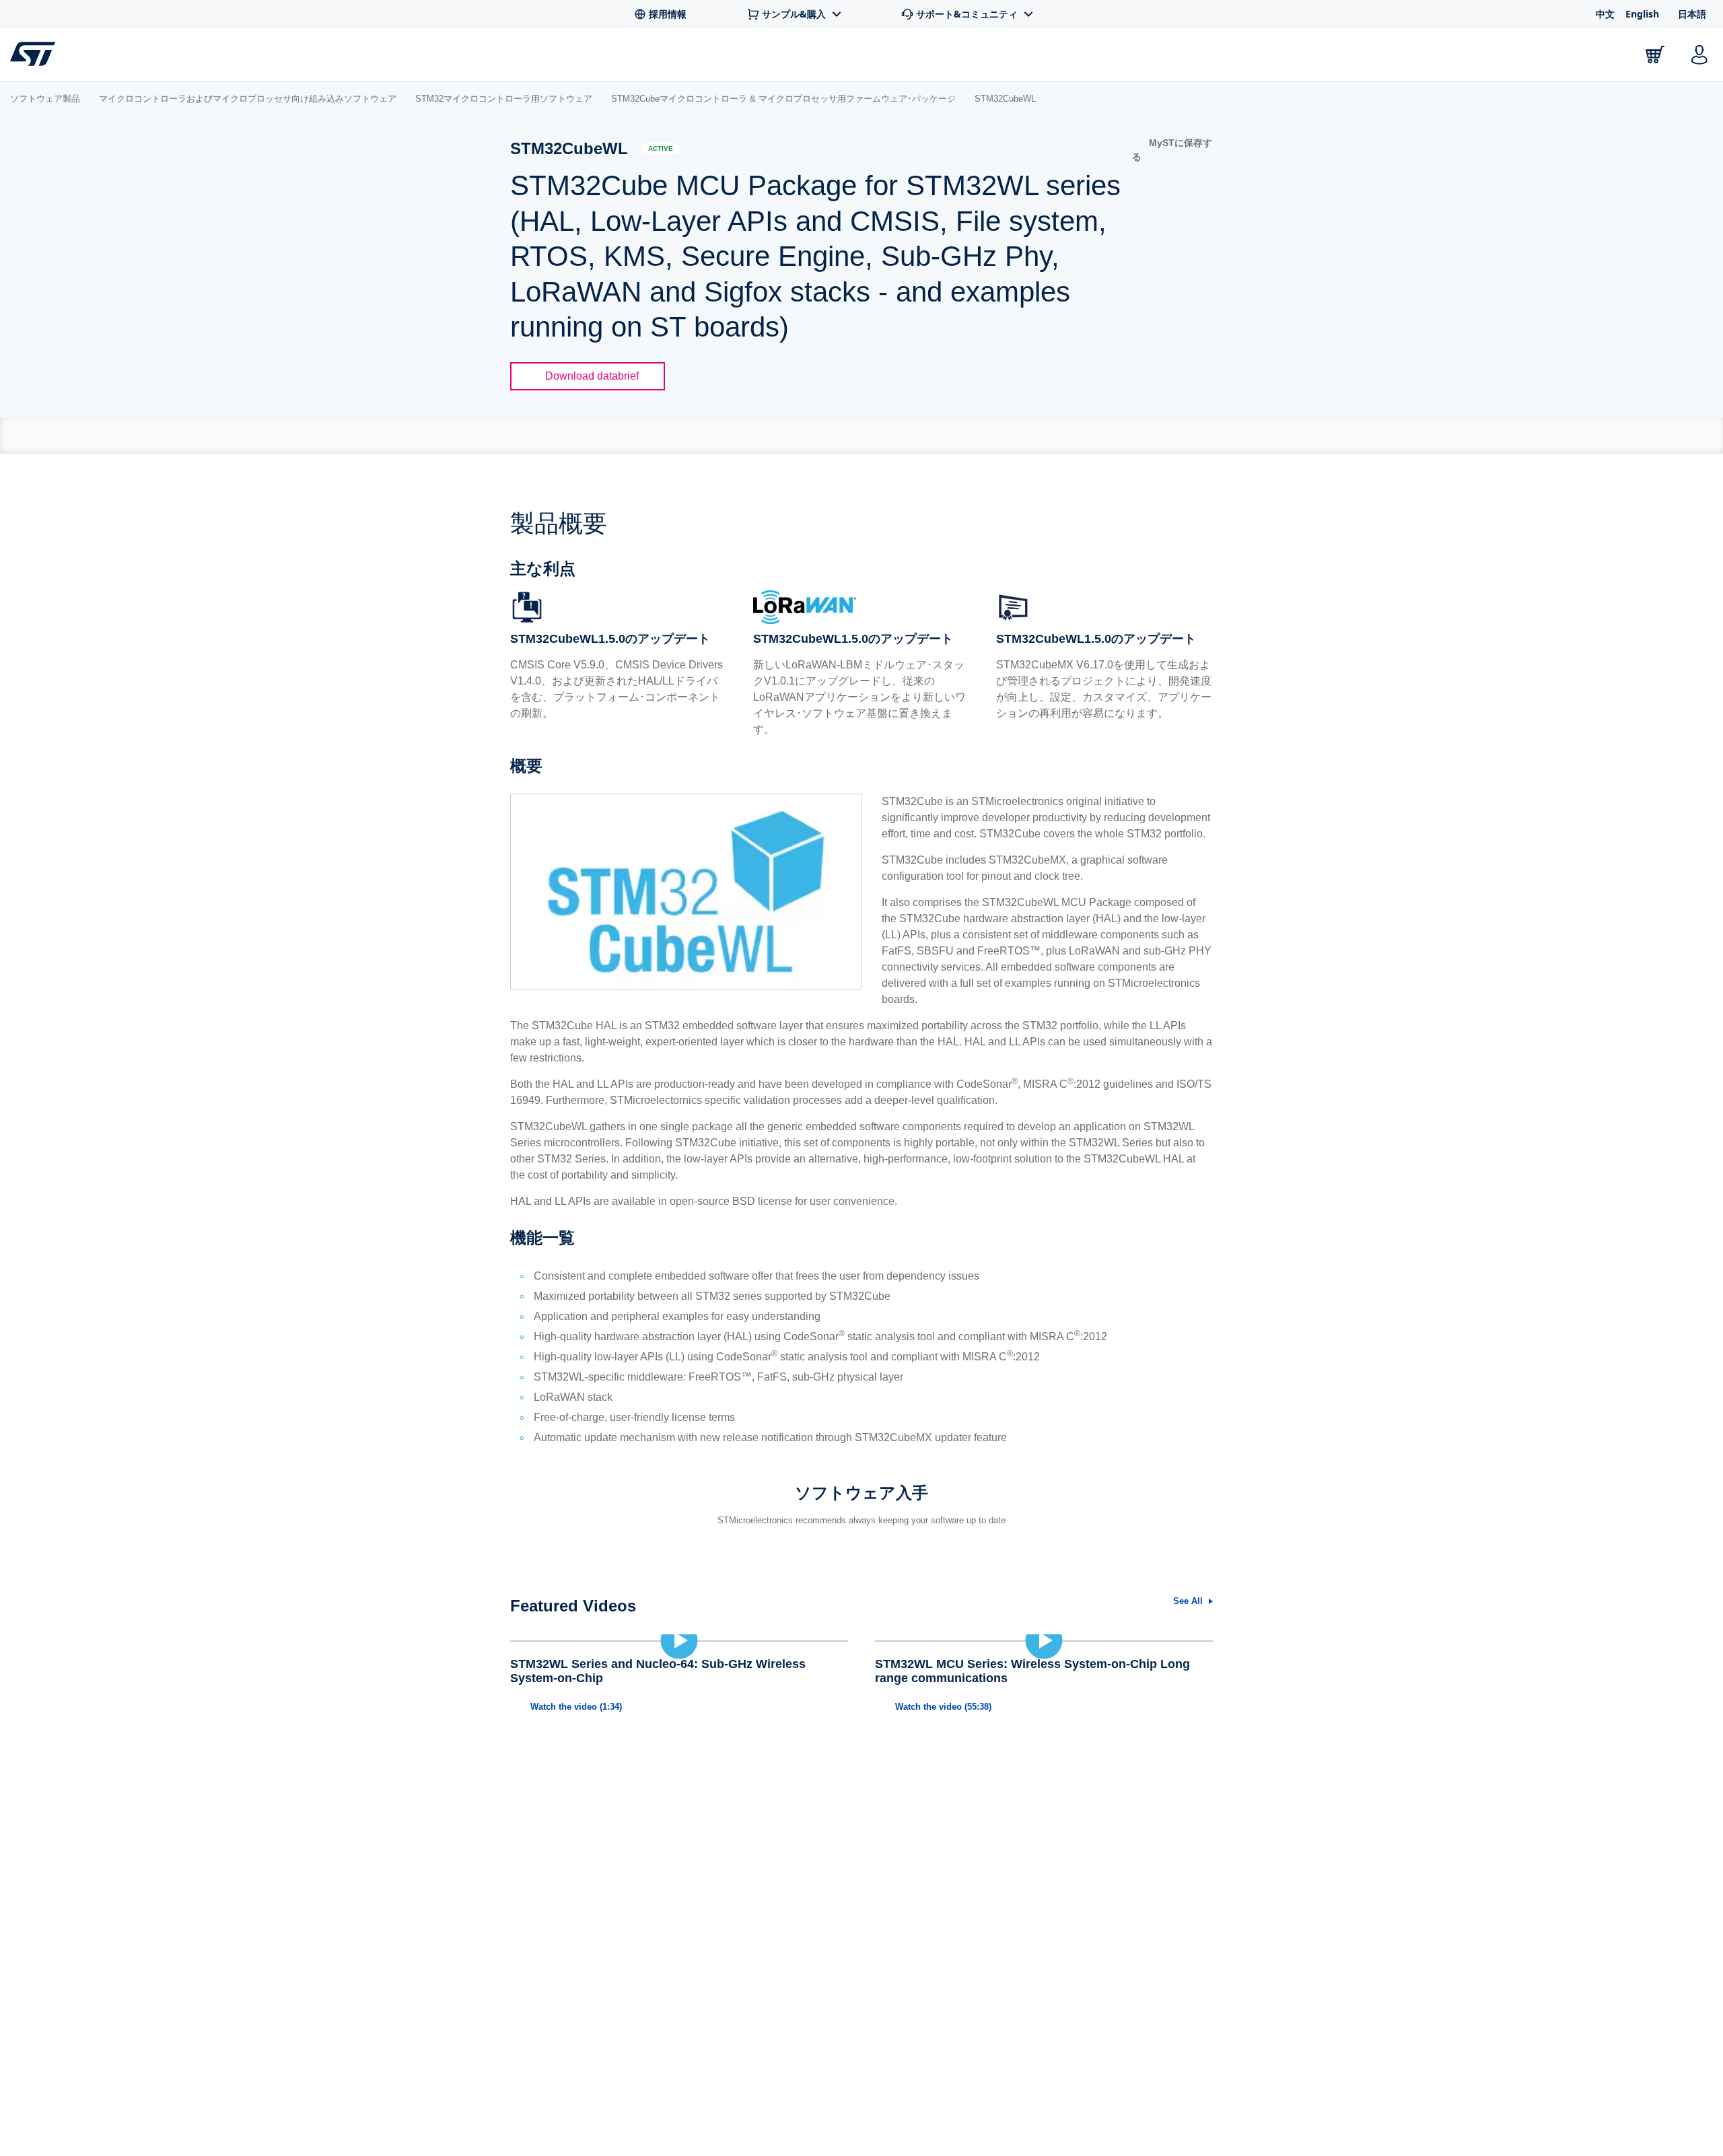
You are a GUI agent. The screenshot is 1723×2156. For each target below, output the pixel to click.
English (1642, 14)
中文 (1605, 14)
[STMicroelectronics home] (35, 54)
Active (661, 148)
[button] (1172, 150)
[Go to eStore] (1655, 55)
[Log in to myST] (1699, 55)
